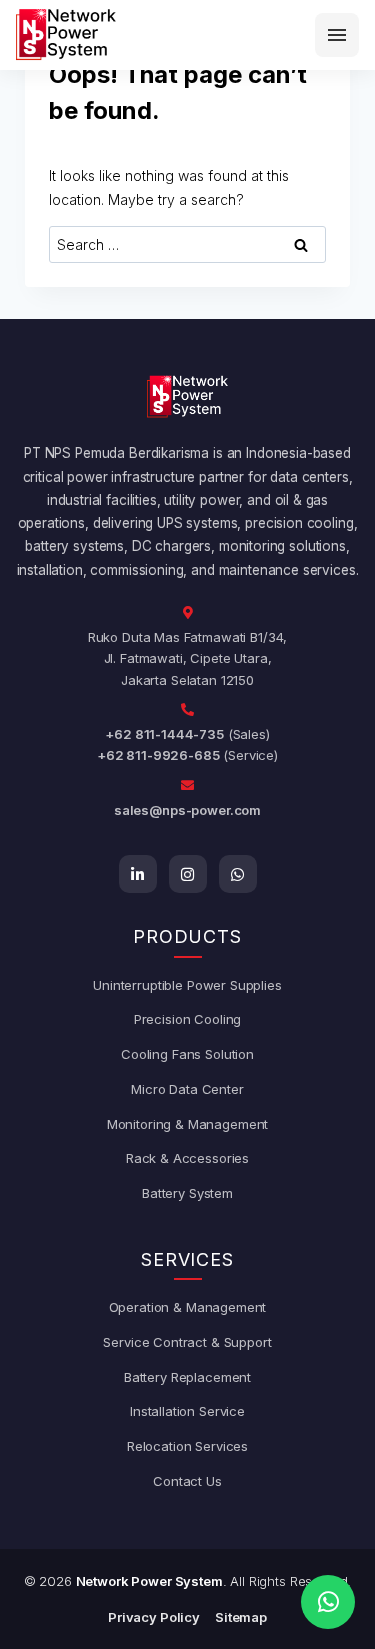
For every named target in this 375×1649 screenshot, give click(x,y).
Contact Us (187, 1481)
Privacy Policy (154, 1617)
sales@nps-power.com (187, 810)
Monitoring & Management (188, 1124)
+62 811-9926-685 (158, 755)
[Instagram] (188, 874)
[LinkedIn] (138, 874)
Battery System (187, 1193)
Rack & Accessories (187, 1158)
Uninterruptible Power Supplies (187, 985)
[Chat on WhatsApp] (328, 1602)
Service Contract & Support (187, 1342)
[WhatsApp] (238, 874)
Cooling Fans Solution (187, 1054)
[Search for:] (187, 244)
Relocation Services (187, 1446)
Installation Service (187, 1411)
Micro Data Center (187, 1089)
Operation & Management (188, 1307)
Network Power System (149, 1581)
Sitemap (241, 1617)
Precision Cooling (187, 1019)
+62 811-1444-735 (164, 734)
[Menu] (337, 35)
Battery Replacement (187, 1377)
